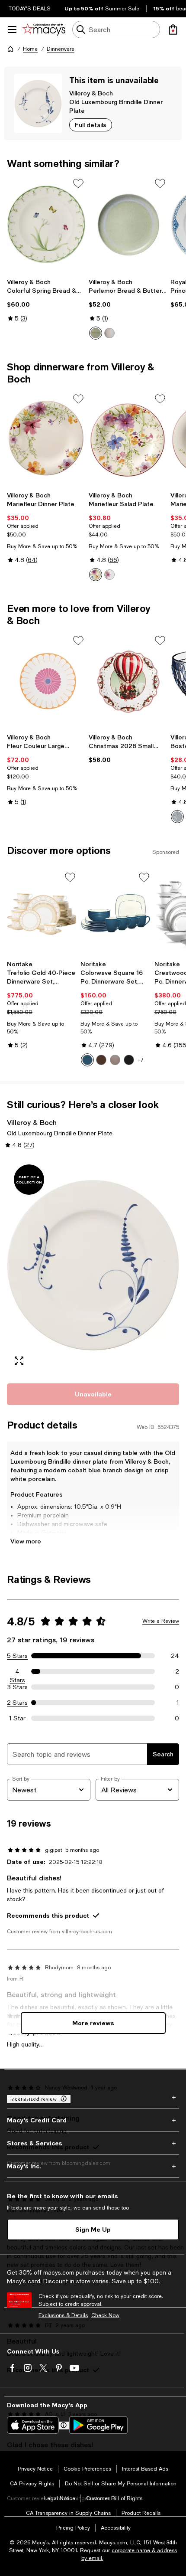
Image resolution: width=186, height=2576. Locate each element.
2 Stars (17, 1703)
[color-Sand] (109, 333)
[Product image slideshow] (93, 1265)
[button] (93, 1265)
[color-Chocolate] (101, 1060)
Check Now (105, 2315)
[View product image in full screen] (19, 1361)
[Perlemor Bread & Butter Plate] (128, 224)
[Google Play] (98, 2425)
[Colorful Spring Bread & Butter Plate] (46, 224)
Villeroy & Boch (91, 93)
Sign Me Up (93, 2229)
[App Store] (33, 2425)
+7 (141, 1060)
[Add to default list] (78, 183)
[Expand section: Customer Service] (93, 2097)
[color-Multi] (96, 575)
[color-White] (109, 575)
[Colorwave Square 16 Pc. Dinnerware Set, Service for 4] (115, 913)
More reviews (93, 2023)
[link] (46, 300)
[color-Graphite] (129, 1060)
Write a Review (161, 1621)
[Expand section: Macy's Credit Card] (93, 2120)
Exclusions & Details (63, 2315)
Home (30, 49)
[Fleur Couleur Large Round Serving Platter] (46, 682)
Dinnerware (61, 49)
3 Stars (18, 1687)
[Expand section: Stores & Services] (93, 2143)
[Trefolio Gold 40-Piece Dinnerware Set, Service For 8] (42, 913)
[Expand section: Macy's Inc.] (93, 2166)
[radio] (96, 333)
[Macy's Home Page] (44, 29)
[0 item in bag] (173, 29)
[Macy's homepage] (10, 49)
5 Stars (17, 1656)
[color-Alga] (96, 333)
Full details (91, 125)
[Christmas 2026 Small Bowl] (128, 682)
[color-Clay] (115, 1060)
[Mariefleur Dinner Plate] (46, 440)
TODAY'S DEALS (30, 9)
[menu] (12, 29)
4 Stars (18, 1672)
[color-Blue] (177, 817)
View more (26, 1541)
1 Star (17, 1718)
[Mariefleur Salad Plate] (128, 440)
